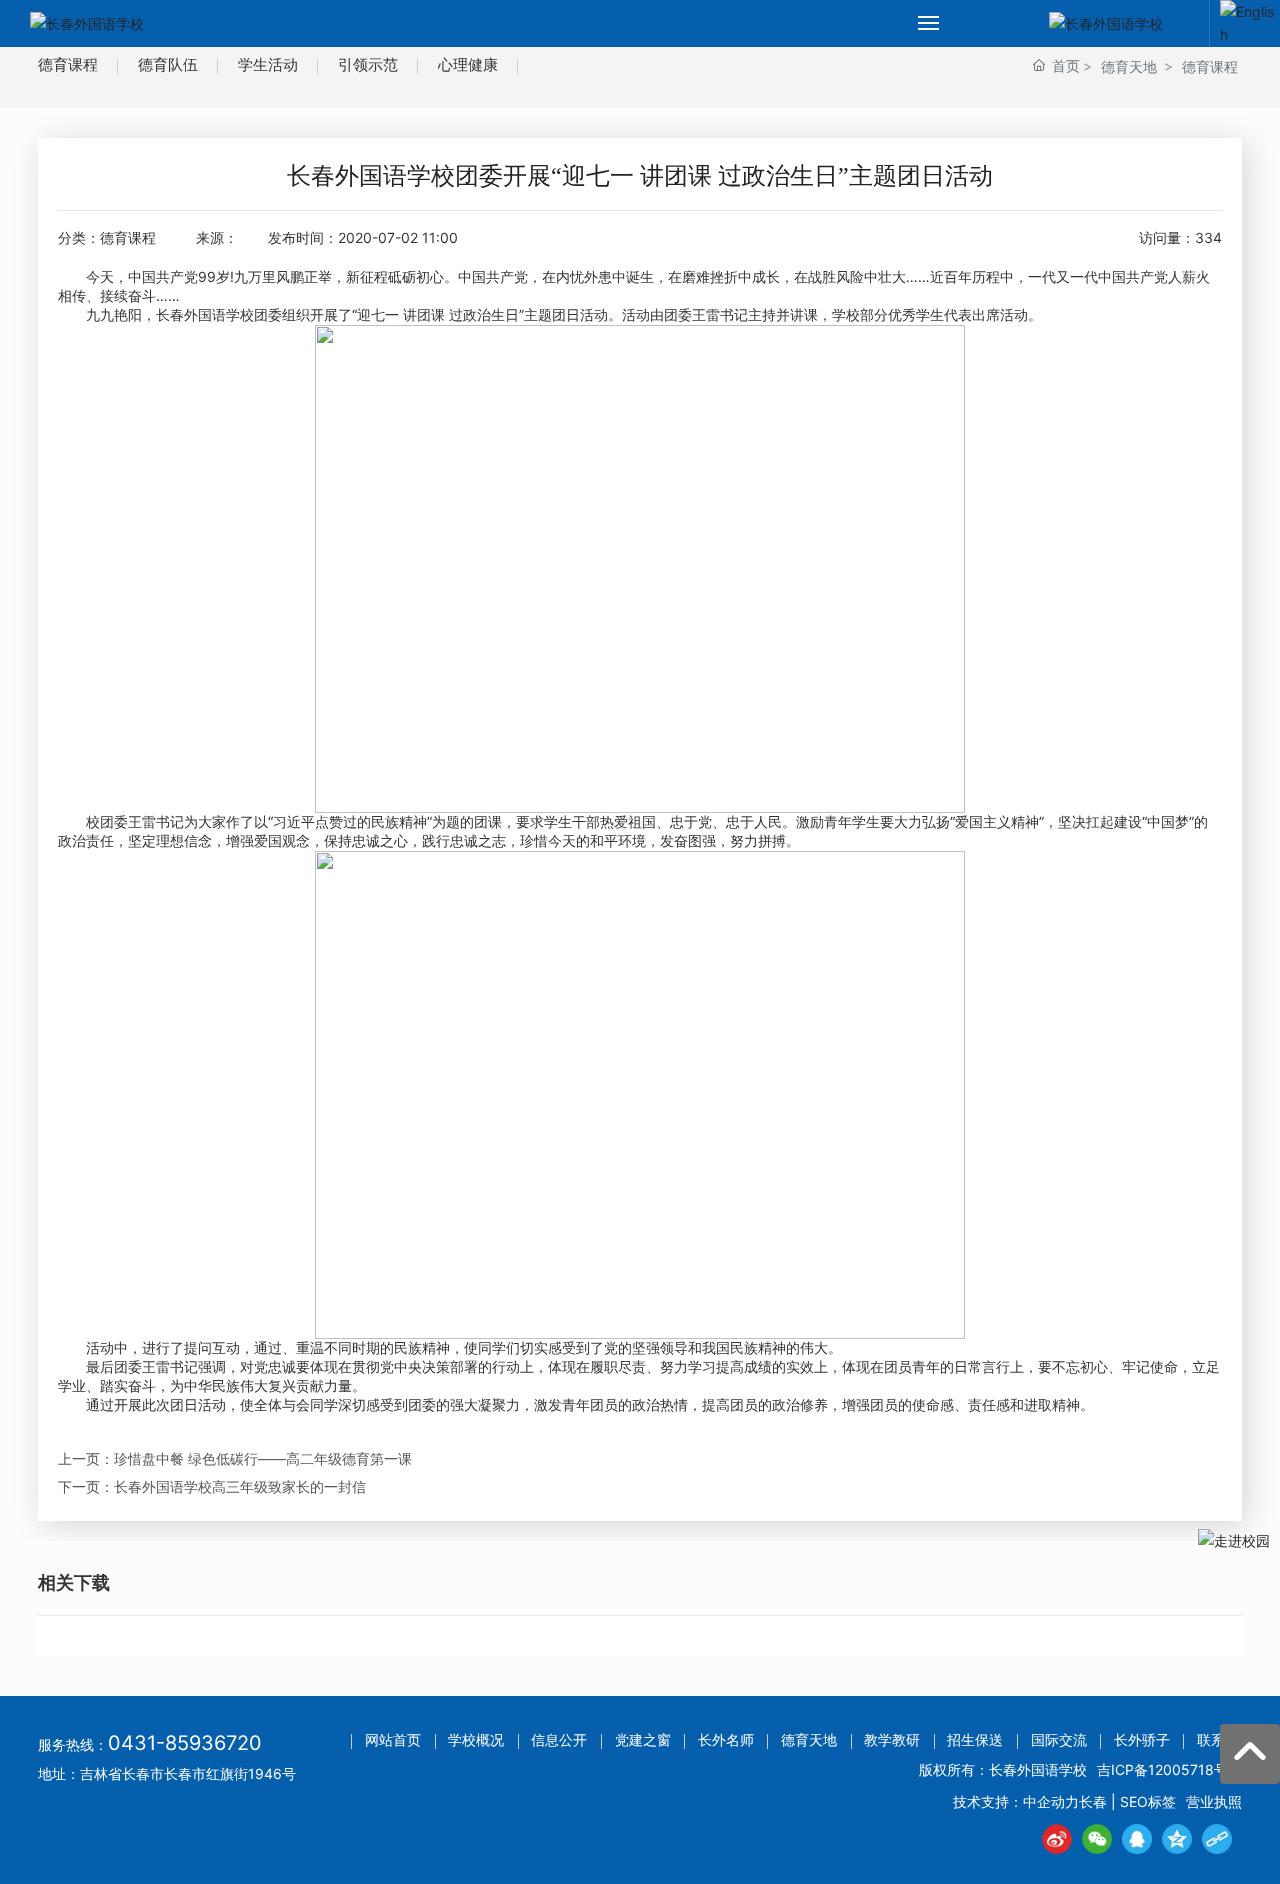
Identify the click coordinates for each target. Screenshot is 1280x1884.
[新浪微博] (1057, 1839)
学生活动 (268, 64)
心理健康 (468, 64)
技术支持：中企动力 (1016, 1801)
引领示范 (368, 64)
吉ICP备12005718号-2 (1169, 1769)
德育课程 (68, 64)
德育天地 (1129, 66)
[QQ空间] (1177, 1839)
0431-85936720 (185, 1743)
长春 (1093, 1801)
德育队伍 (168, 64)
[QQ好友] (1137, 1839)
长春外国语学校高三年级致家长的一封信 (240, 1486)
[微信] (1097, 1839)
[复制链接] (1217, 1839)
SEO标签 (1148, 1801)
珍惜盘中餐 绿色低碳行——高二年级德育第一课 (263, 1458)
